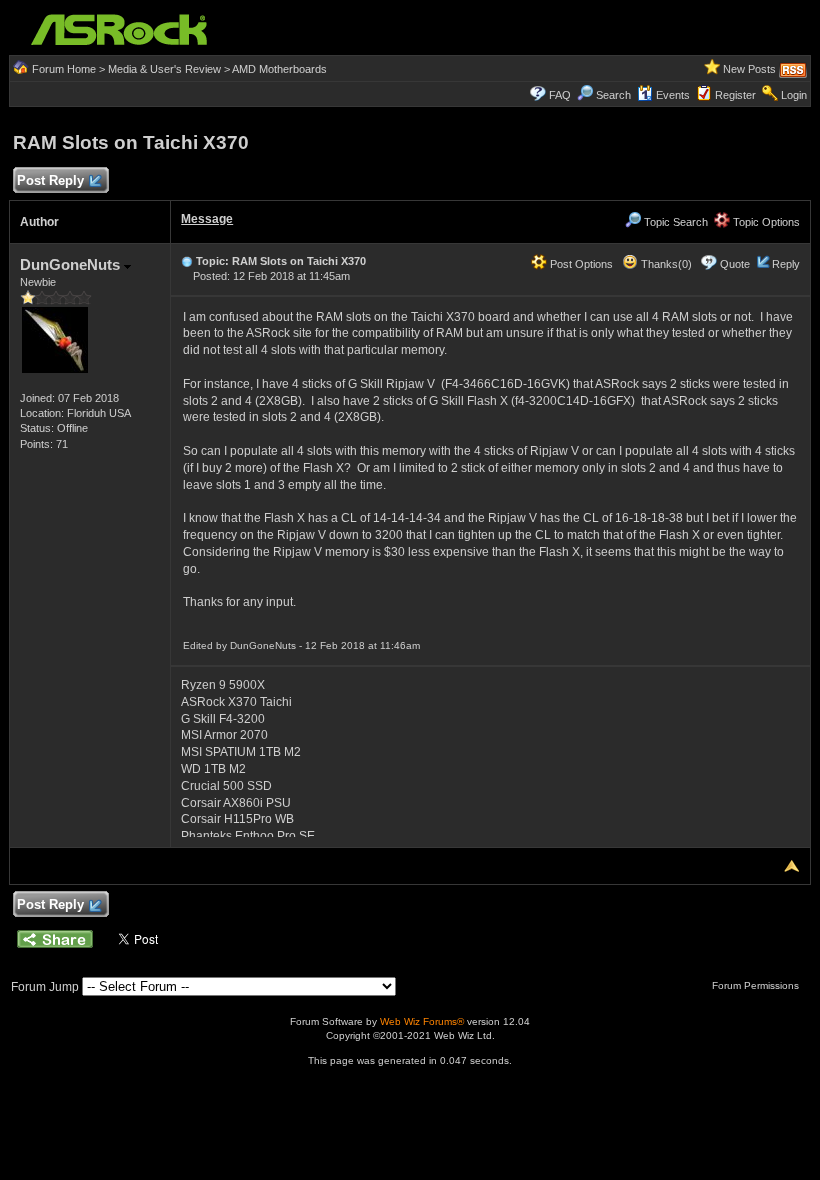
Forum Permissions (757, 985)
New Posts (749, 69)
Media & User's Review (164, 69)
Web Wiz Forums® (422, 1021)
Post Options (580, 264)
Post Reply (50, 180)
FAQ (560, 95)
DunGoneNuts (72, 264)
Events (673, 95)
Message (207, 219)
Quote (735, 264)
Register (735, 95)
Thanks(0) (665, 264)
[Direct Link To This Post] (187, 261)
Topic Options (765, 222)
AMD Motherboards (279, 69)
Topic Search (674, 222)
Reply (786, 264)
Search (613, 95)
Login (794, 95)
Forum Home (64, 69)
